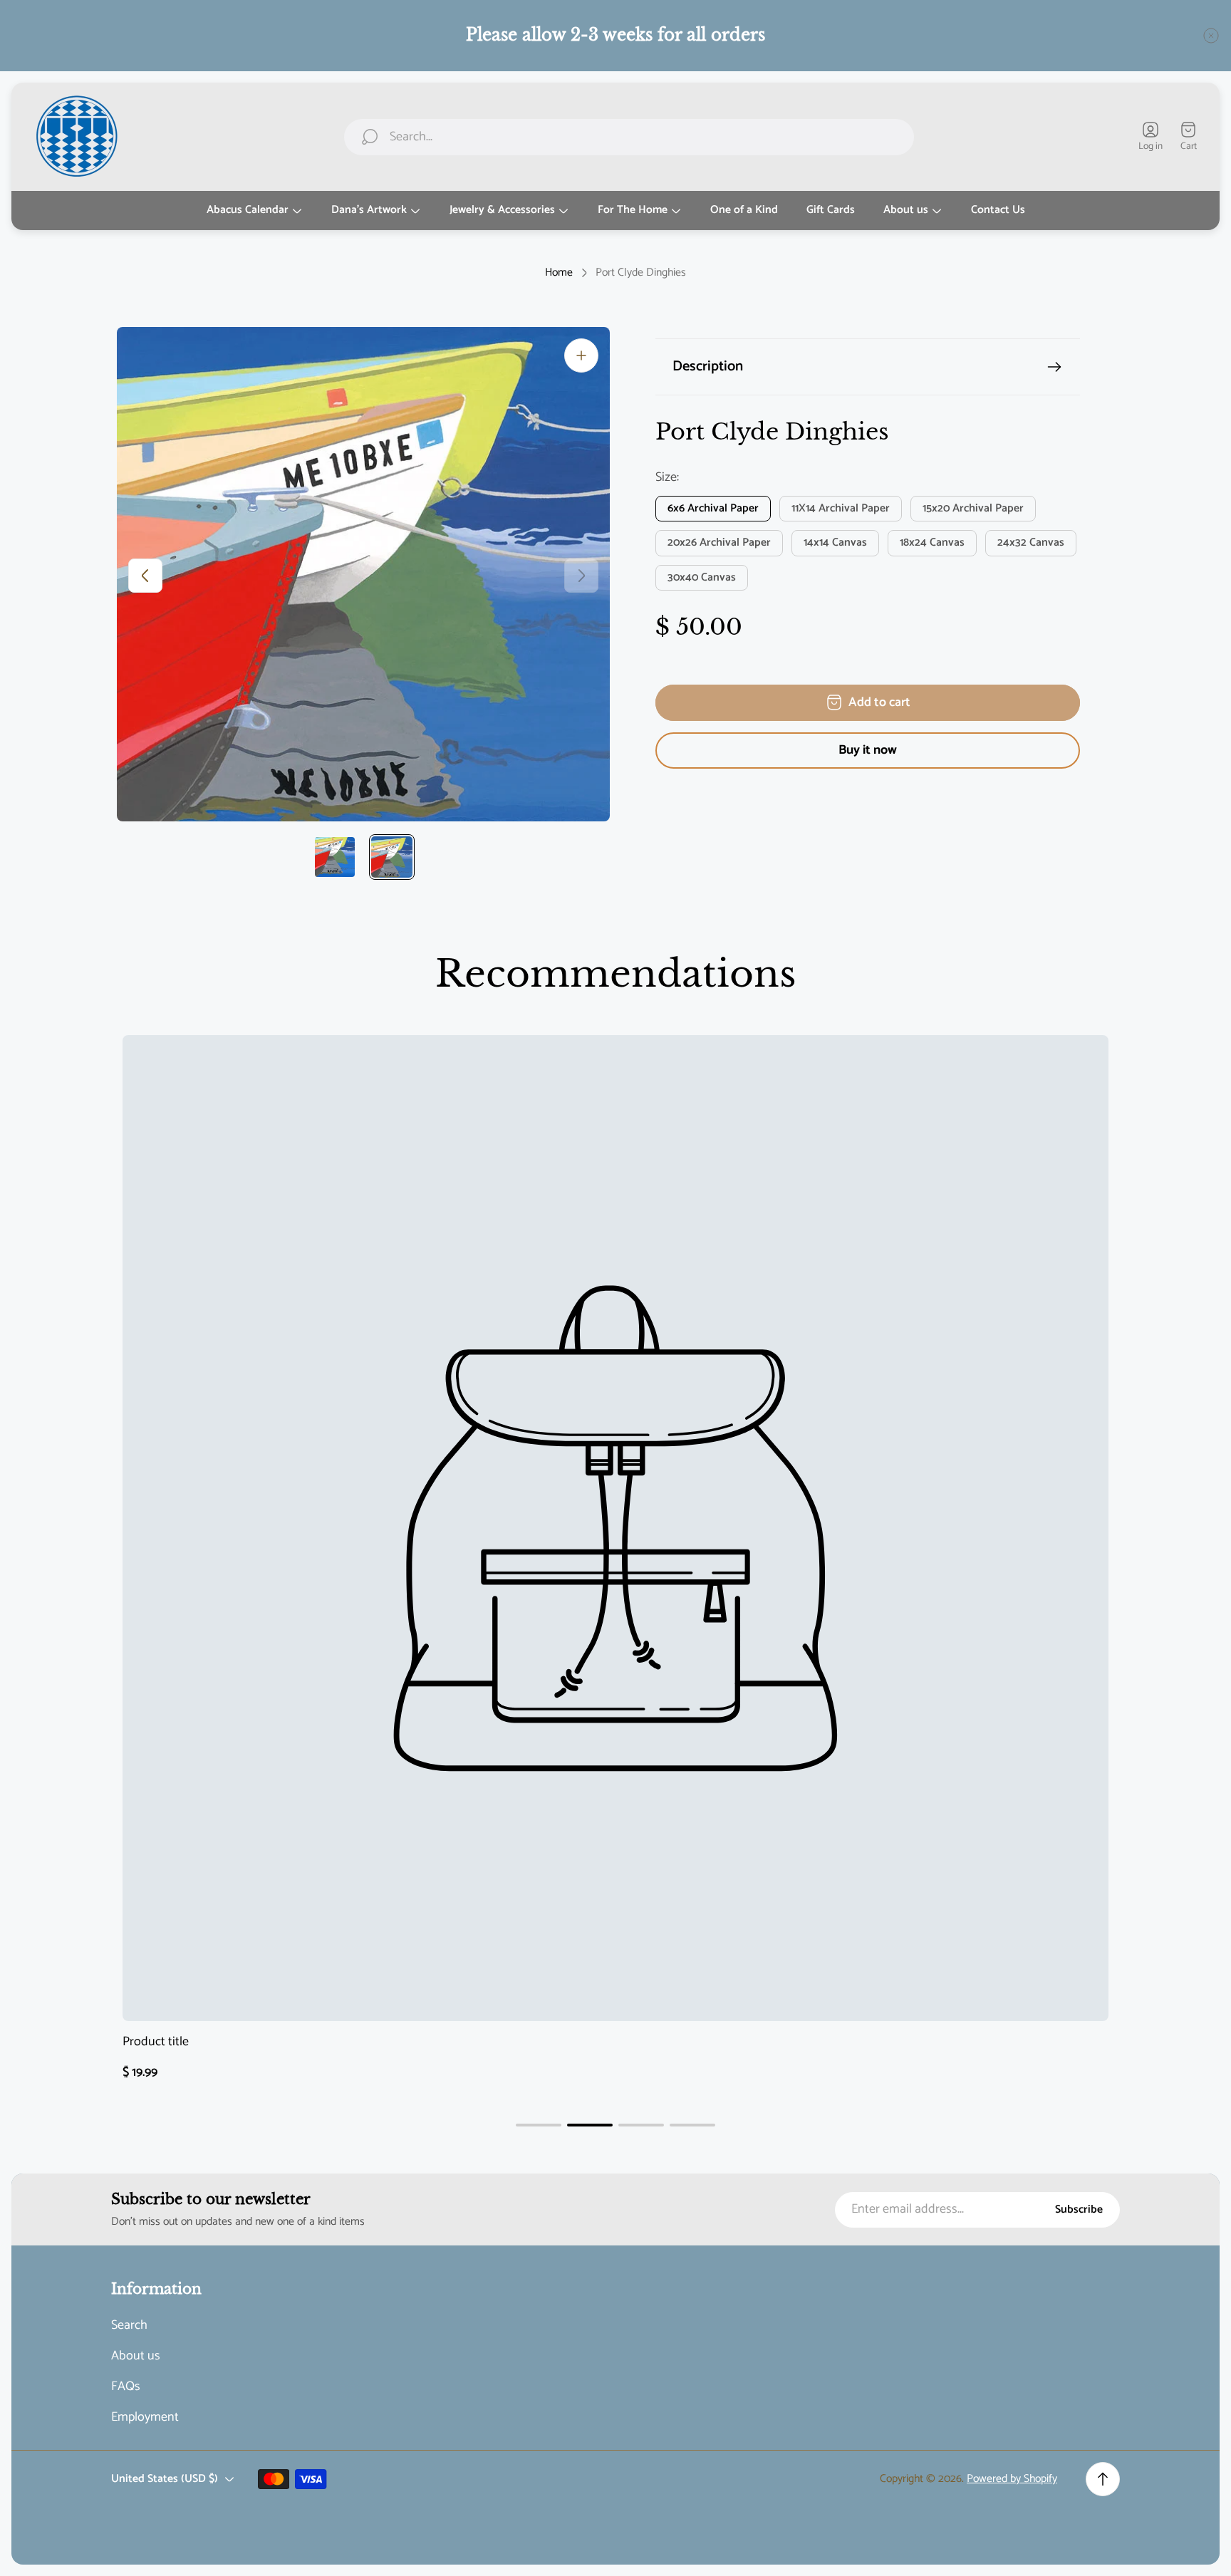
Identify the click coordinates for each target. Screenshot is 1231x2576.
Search (129, 2326)
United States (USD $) (165, 2479)
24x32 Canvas (1031, 543)
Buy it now (868, 750)
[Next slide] (581, 576)
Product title (156, 2042)
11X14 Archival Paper (841, 509)
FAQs (126, 2387)
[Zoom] (581, 355)
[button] (539, 2125)
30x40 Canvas (702, 578)
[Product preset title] (615, 1528)
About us (136, 2356)
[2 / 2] (392, 857)
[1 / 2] (335, 857)
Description (708, 367)
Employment (145, 2417)
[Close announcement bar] (1211, 36)
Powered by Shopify (1012, 2479)
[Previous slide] (145, 576)
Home (559, 273)
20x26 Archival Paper (719, 543)
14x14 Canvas (835, 543)
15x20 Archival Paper (973, 509)
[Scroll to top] (1103, 2479)
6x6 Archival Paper (713, 509)
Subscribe (1079, 2209)
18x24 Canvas (932, 543)
